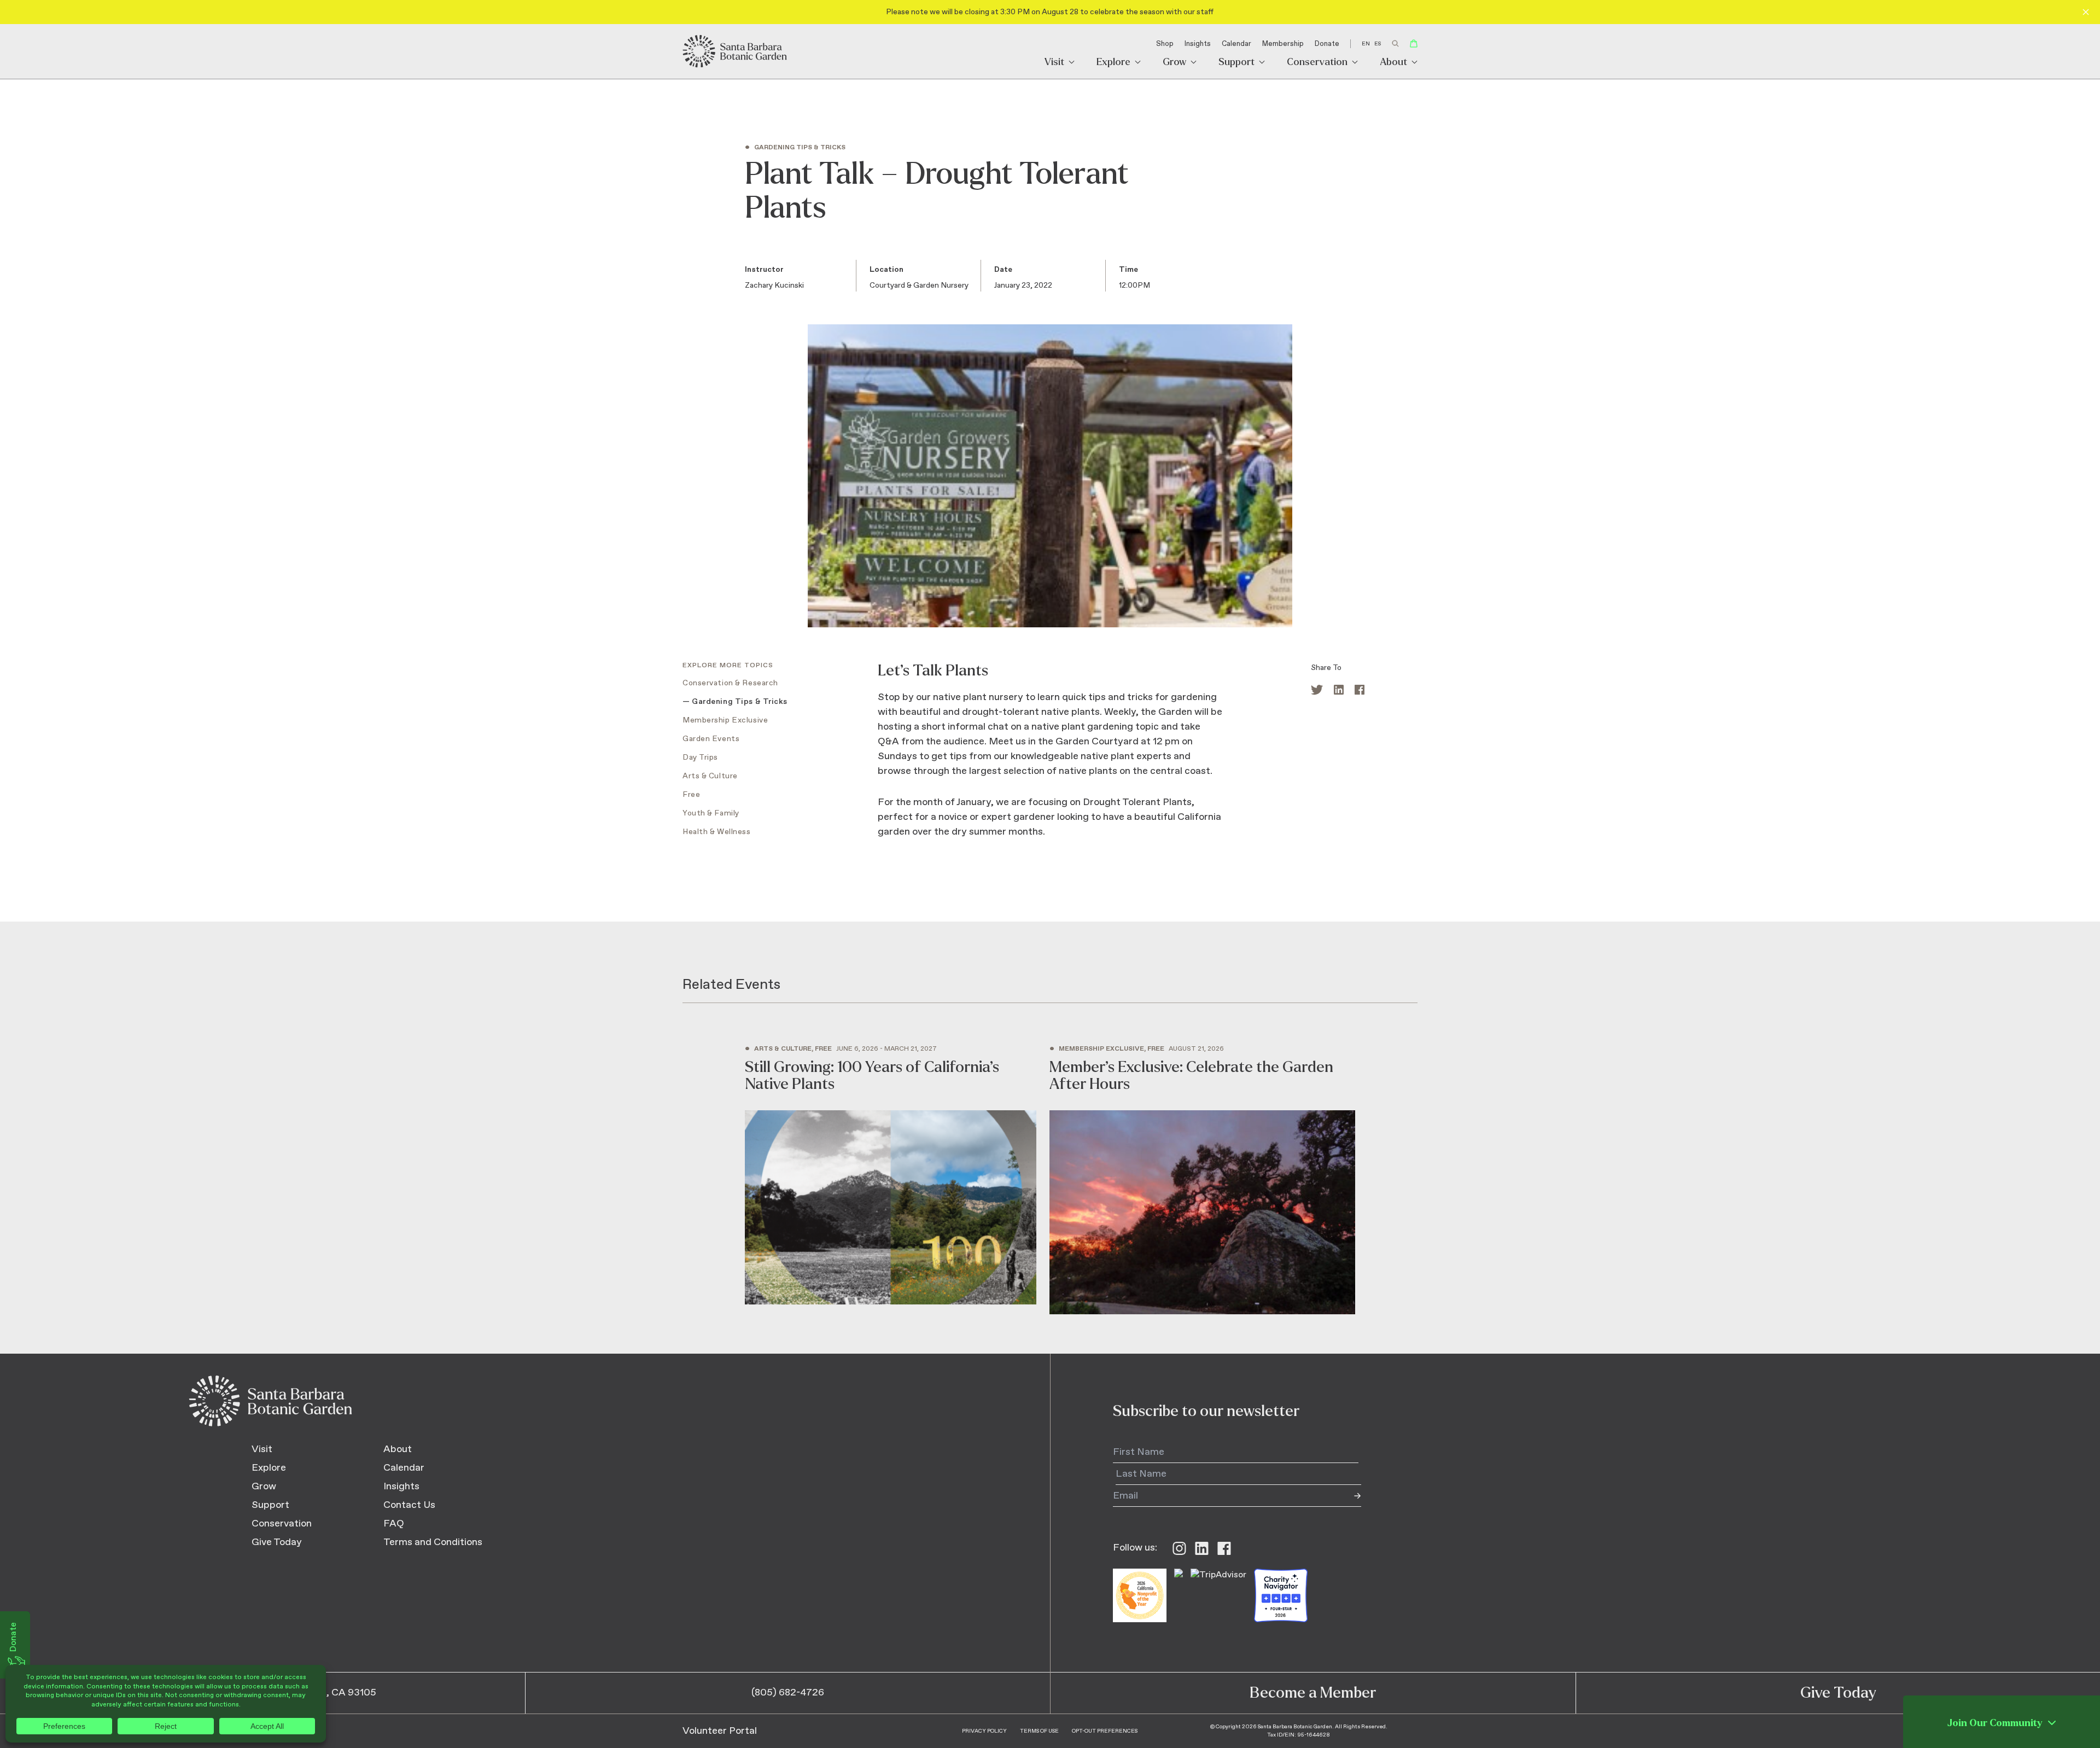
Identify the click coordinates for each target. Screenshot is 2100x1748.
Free (691, 795)
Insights (1198, 44)
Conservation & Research (730, 683)
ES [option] (1378, 44)
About (1393, 63)
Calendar (1236, 44)
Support (1236, 63)
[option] (1378, 44)
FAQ (394, 1524)
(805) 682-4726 (788, 1693)
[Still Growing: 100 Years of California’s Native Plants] (891, 1175)
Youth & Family (711, 813)
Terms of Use (1039, 1731)
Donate (1327, 44)
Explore (1113, 63)
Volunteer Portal (720, 1731)
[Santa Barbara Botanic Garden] (736, 51)
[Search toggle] (1395, 43)
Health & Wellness (717, 832)
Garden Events (711, 739)
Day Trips (700, 758)
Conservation (1317, 63)
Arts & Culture (710, 776)
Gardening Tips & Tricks (740, 702)
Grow (1174, 63)
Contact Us (409, 1505)
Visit (1054, 63)
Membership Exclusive (725, 720)
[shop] (1414, 43)
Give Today (277, 1542)
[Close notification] (2086, 12)
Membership (1283, 44)
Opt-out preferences (1105, 1731)
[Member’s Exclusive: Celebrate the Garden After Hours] (1202, 1180)
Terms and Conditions (433, 1542)
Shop (1165, 44)
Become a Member (1313, 1693)
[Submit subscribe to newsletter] (1350, 1496)
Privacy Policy (984, 1731)
